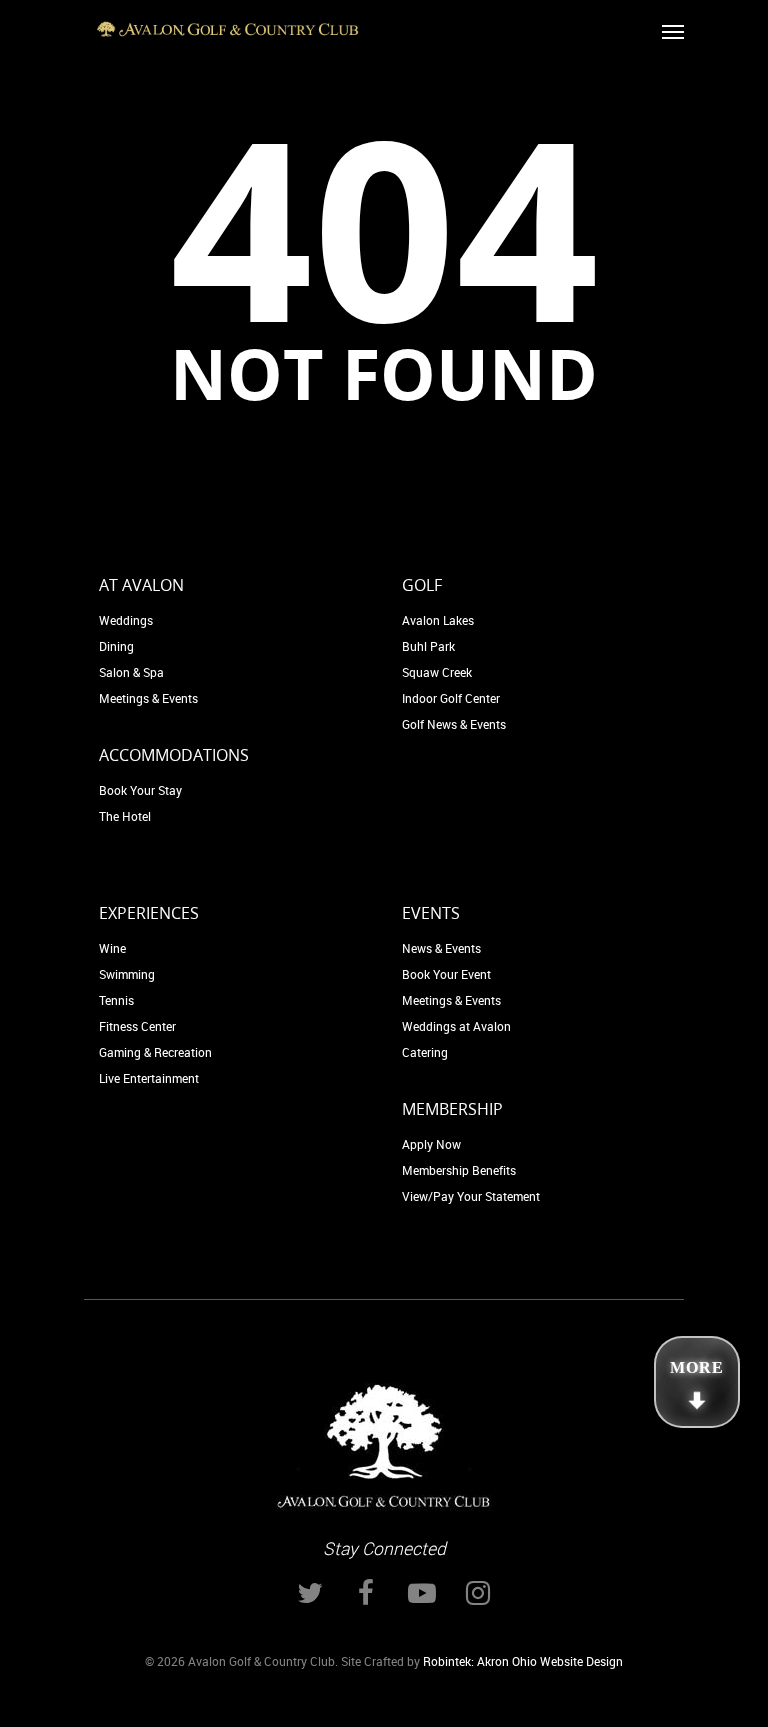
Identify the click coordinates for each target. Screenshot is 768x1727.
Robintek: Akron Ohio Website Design (523, 1661)
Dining (116, 646)
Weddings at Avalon (456, 1026)
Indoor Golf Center (451, 698)
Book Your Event (446, 974)
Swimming (127, 974)
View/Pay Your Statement (471, 1196)
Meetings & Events (148, 698)
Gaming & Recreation (155, 1052)
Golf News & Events (454, 724)
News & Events (441, 948)
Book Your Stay (140, 790)
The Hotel (125, 816)
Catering (425, 1052)
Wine (112, 948)
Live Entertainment (149, 1078)
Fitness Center (137, 1026)
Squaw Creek (437, 672)
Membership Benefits (459, 1170)
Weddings (126, 620)
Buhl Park (428, 646)
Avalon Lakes (438, 620)
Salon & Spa (131, 672)
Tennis (116, 1000)
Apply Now (431, 1144)
